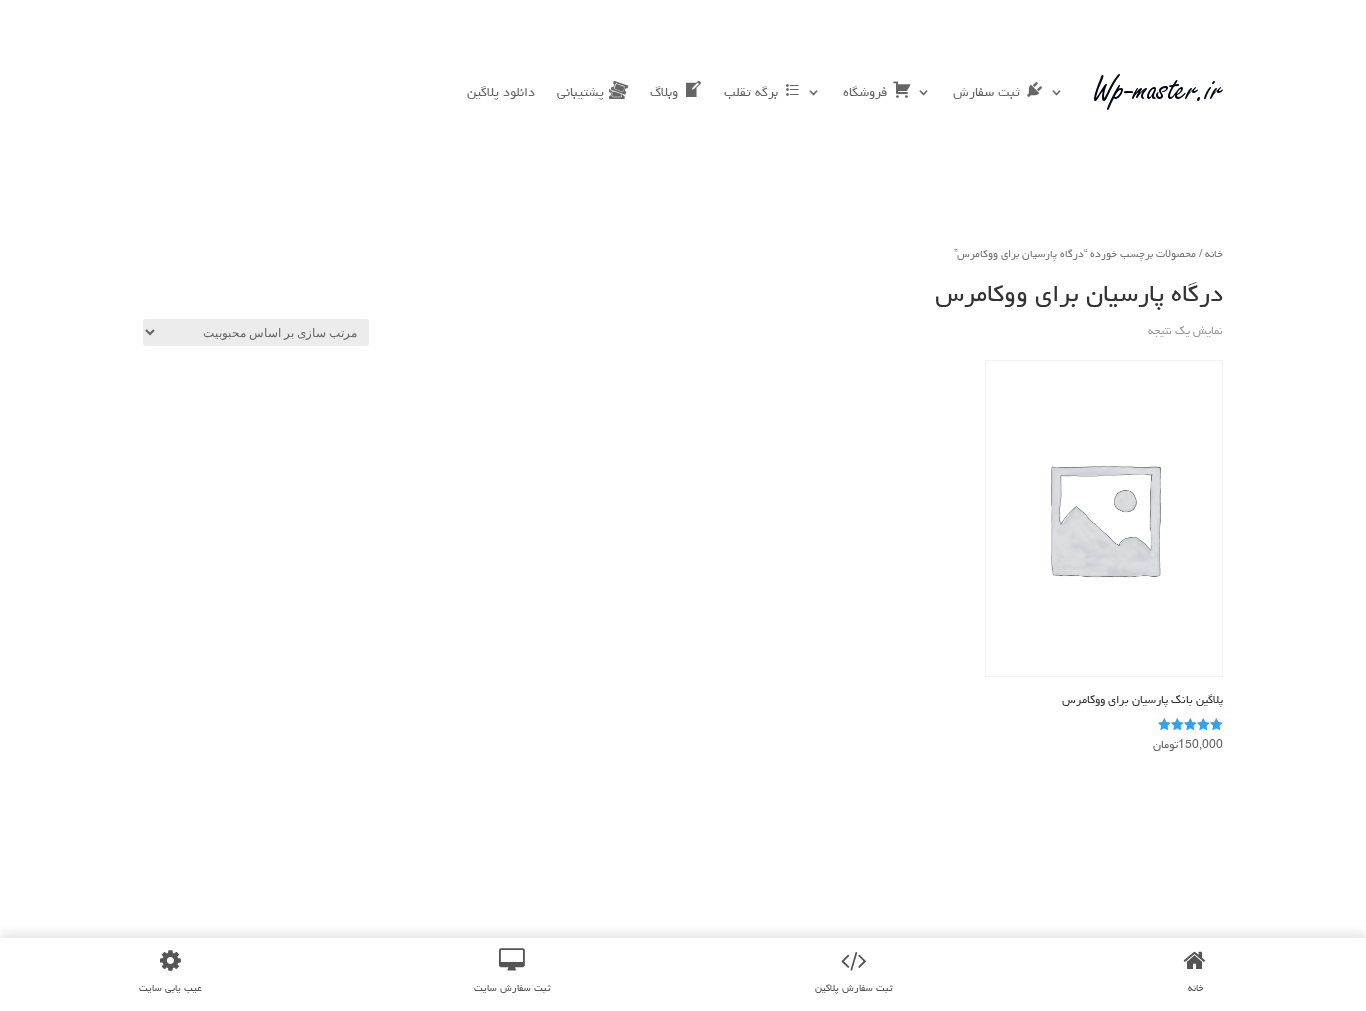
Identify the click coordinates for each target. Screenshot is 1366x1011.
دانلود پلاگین (501, 92)
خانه (1214, 253)
